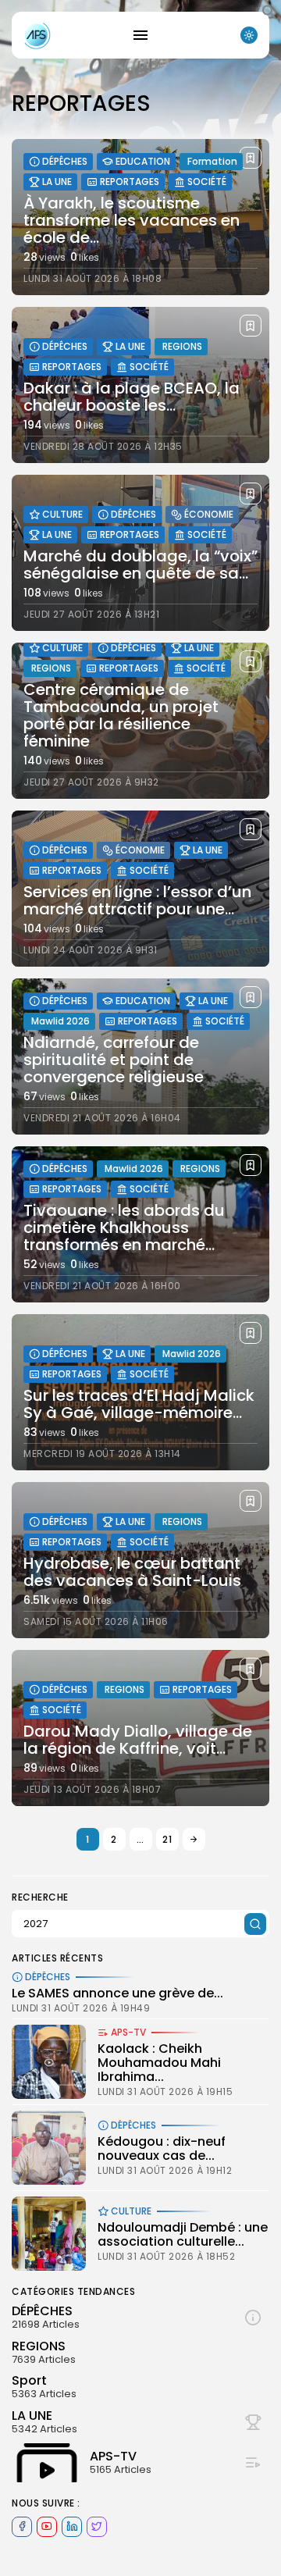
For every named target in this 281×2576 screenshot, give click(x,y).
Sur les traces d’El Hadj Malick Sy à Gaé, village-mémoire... (139, 1404)
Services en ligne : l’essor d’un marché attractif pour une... (137, 900)
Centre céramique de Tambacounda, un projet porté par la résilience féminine (121, 715)
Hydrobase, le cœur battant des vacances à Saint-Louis (132, 1572)
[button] (269, 16)
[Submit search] (255, 1924)
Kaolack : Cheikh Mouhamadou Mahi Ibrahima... (159, 2062)
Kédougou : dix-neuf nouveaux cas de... (162, 2148)
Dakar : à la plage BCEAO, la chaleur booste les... (132, 397)
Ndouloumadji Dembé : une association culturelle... (183, 2234)
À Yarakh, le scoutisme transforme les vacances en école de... (132, 220)
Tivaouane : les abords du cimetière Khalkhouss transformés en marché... (124, 1227)
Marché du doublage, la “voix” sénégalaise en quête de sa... (140, 565)
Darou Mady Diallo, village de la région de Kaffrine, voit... (138, 1740)
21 (167, 1839)
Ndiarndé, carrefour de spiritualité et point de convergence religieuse (114, 1060)
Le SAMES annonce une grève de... (117, 1993)
